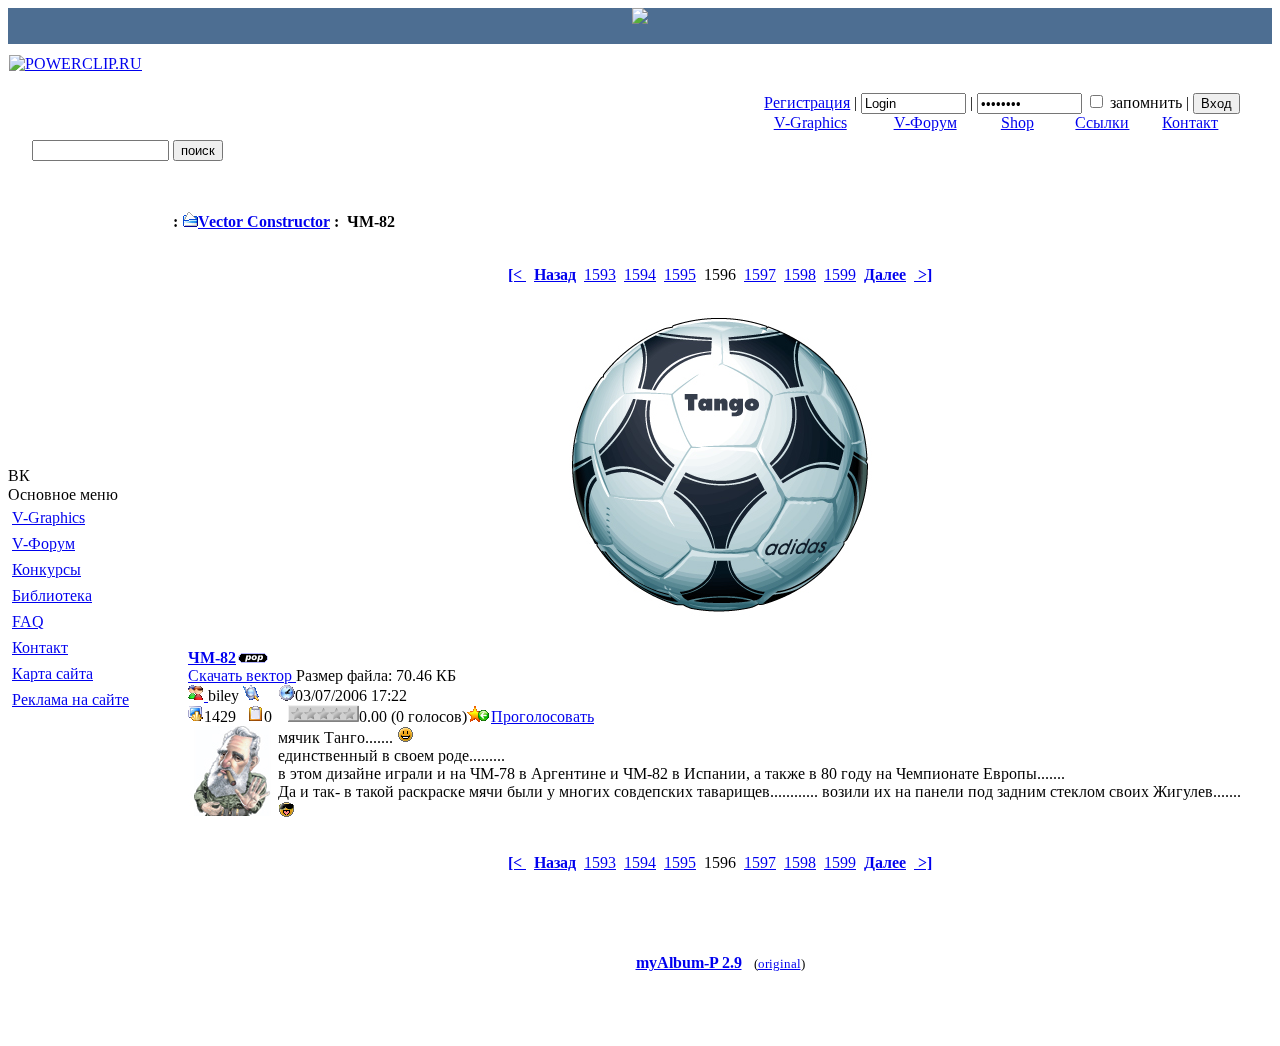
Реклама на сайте (70, 699)
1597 (760, 274)
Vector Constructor (264, 221)
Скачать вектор (242, 675)
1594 (640, 274)
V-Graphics (810, 122)
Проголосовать (542, 716)
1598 (800, 274)
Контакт (1190, 122)
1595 (680, 274)
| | (978, 102)
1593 (600, 274)
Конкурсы (46, 569)
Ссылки (1102, 122)
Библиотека (52, 595)
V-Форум (925, 122)
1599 (840, 274)
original (779, 963)
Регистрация (807, 102)
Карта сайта (52, 673)
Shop (1017, 122)
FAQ (28, 621)
